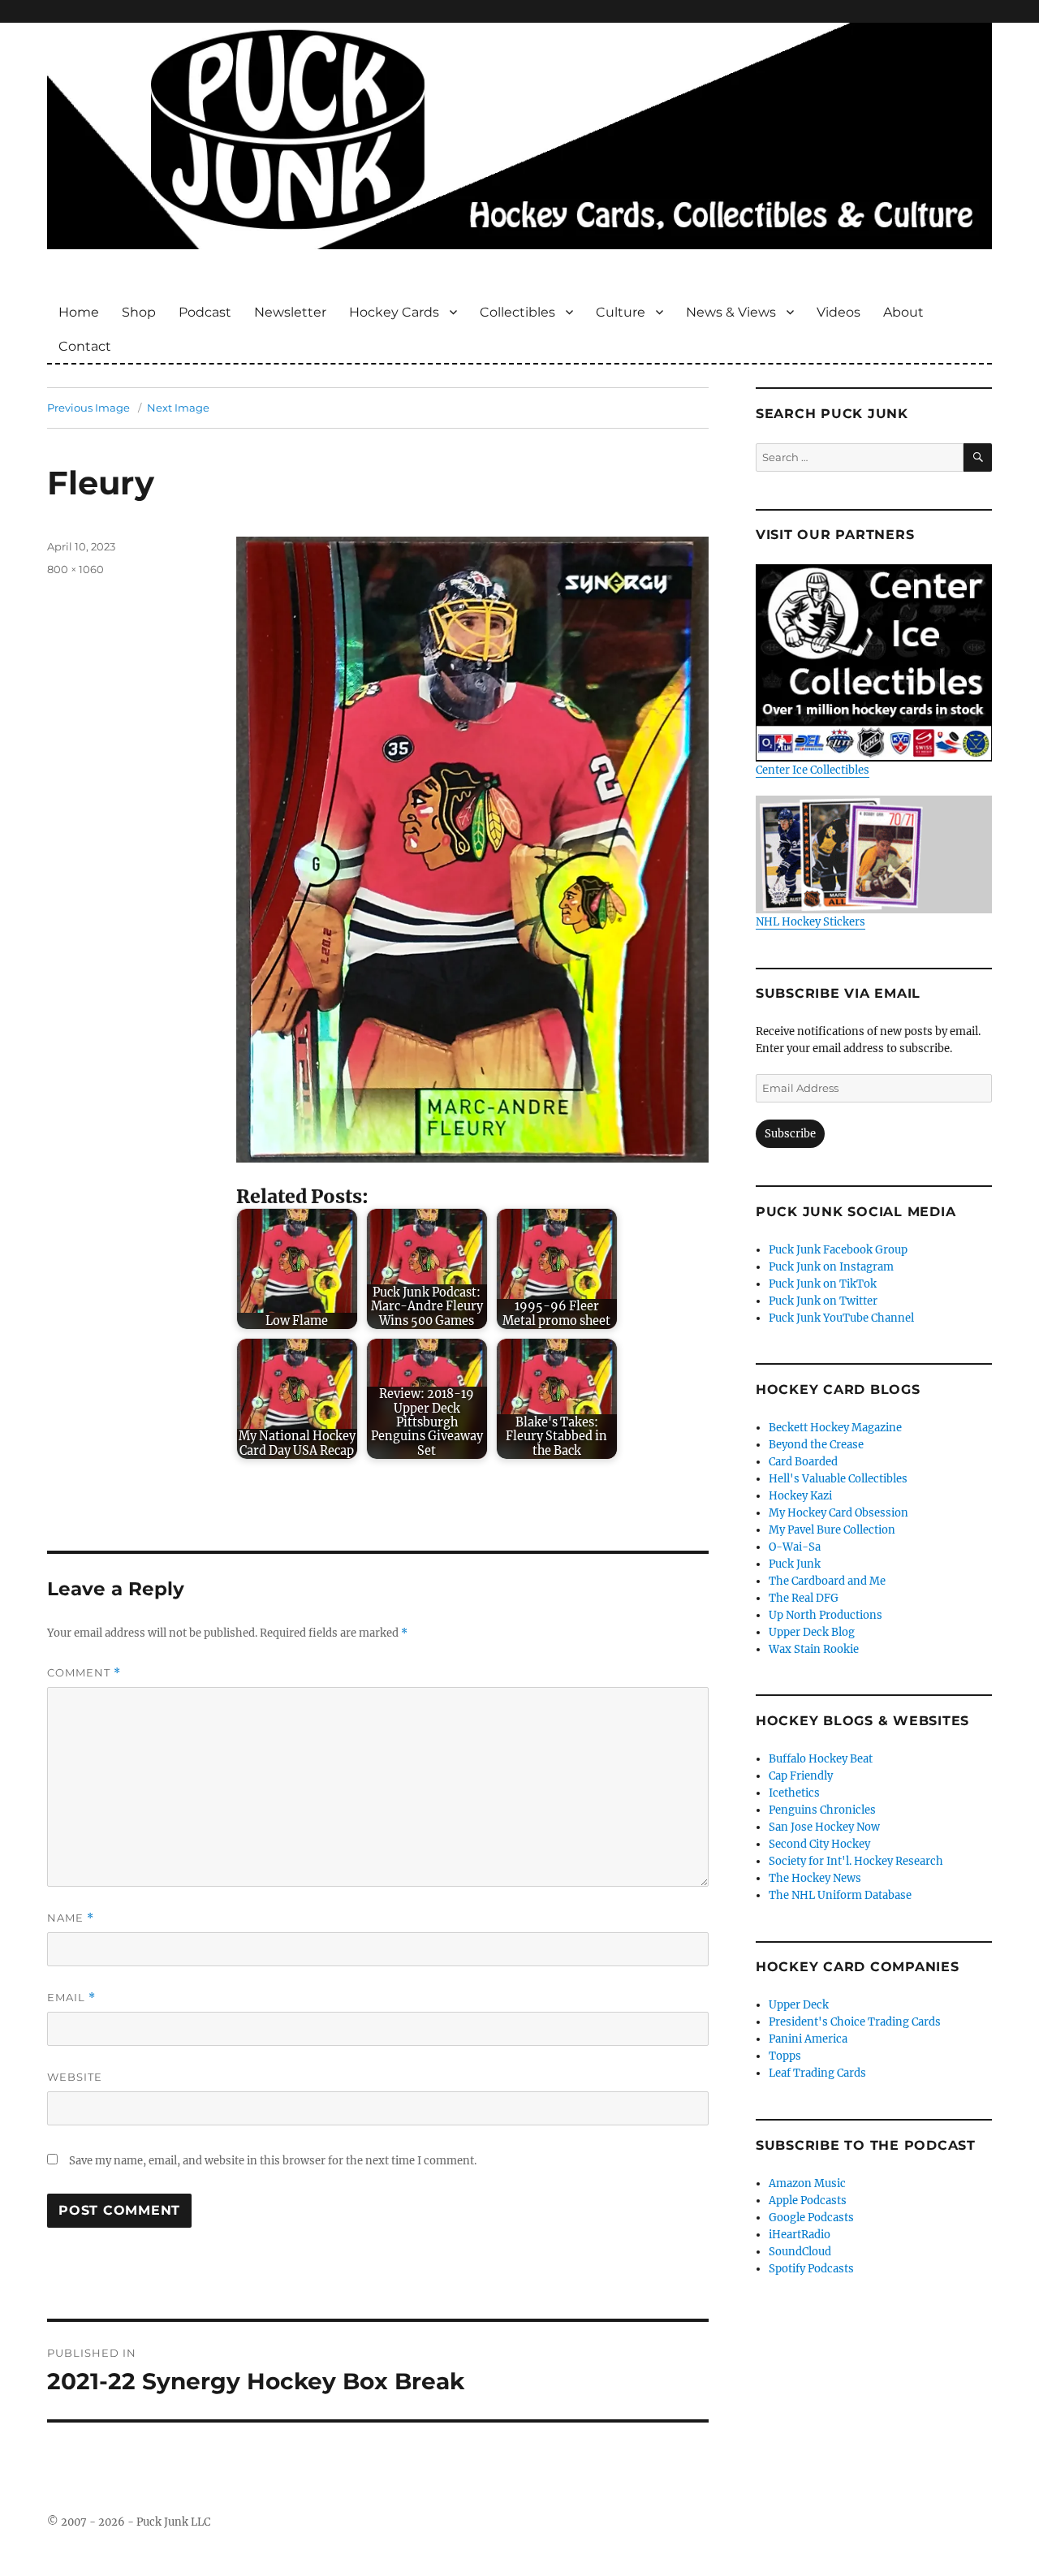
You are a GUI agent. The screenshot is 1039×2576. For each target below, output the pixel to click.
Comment (84, 1673)
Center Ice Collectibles (813, 770)
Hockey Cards (394, 312)
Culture (621, 312)
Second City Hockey (819, 1844)
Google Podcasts (811, 2218)
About (903, 312)
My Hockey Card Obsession (839, 1513)
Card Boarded (803, 1462)
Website (75, 2077)
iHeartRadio (800, 2235)
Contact (85, 346)
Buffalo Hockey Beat (821, 1759)
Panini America (808, 2039)
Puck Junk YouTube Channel (841, 1318)
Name (71, 1918)
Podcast (205, 312)
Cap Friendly (801, 1776)
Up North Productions (826, 1615)
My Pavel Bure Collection (832, 1530)
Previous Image (88, 408)
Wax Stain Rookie (814, 1649)
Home (79, 312)
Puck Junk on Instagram (831, 1267)
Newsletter (290, 312)
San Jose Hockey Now (824, 1827)
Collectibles (517, 312)
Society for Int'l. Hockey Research (856, 1861)
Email (71, 1998)
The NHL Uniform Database (840, 1895)
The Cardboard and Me (827, 1581)
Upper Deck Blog (812, 1632)
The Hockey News (815, 1878)
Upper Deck (799, 2005)
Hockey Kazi (800, 1496)
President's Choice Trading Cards (855, 2022)
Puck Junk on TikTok (823, 1284)
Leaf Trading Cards (817, 2073)
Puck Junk (795, 1564)
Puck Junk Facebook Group (838, 1250)
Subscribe (790, 1134)
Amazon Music (807, 2183)
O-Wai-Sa (795, 1547)
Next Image (178, 408)
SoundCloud (800, 2252)
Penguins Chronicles (822, 1810)
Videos (839, 312)
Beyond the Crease (816, 1445)
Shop (139, 312)
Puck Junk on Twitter (823, 1301)
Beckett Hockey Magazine (835, 1428)
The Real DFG (804, 1598)
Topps (785, 2056)
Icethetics (794, 1793)
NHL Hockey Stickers (811, 922)
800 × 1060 (75, 569)
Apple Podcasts (808, 2201)
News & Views (731, 312)
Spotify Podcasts (811, 2269)
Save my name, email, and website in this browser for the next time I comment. (273, 2161)
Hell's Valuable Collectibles (838, 1479)
